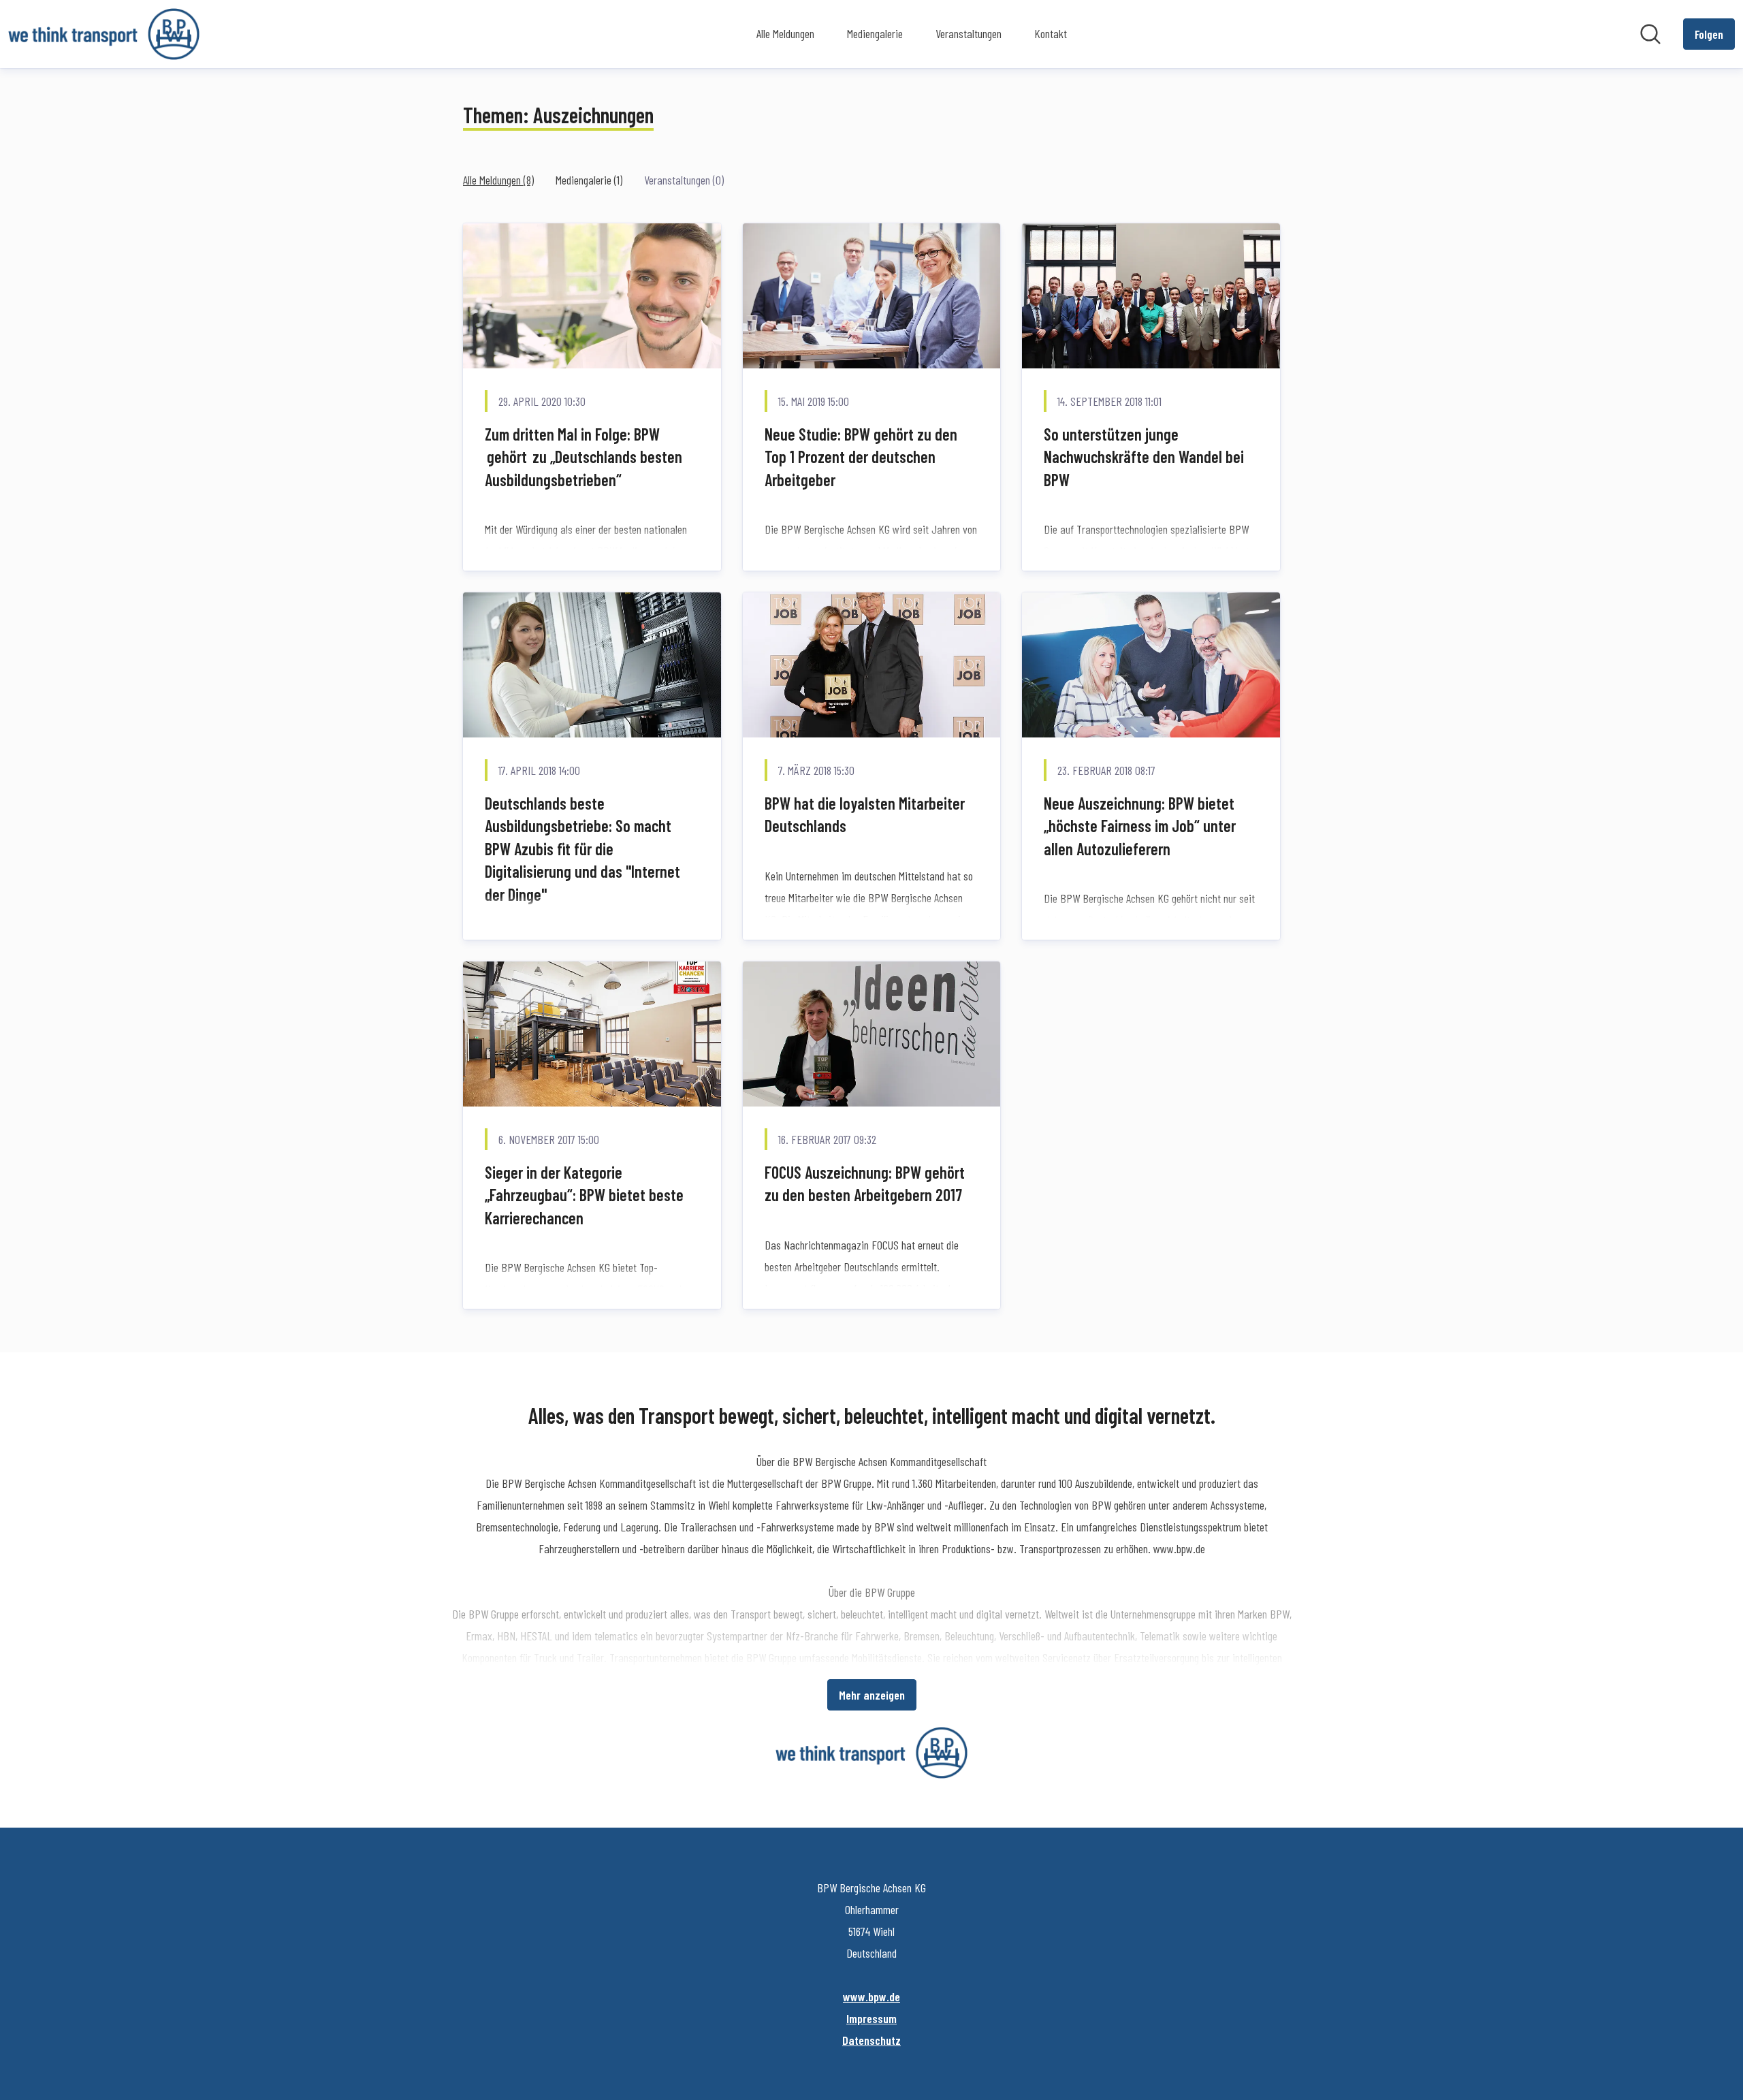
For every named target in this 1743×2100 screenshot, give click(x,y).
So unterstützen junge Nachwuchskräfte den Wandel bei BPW (1144, 457)
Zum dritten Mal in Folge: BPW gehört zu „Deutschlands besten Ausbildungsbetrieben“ (583, 457)
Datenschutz (871, 2040)
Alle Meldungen (785, 33)
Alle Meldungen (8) (498, 180)
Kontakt (1051, 33)
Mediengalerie (875, 33)
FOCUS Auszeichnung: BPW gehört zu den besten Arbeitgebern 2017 (865, 1184)
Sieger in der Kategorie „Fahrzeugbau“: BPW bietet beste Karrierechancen (584, 1195)
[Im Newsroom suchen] (1650, 34)
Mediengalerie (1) (589, 180)
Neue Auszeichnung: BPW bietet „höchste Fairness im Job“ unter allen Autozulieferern (1140, 826)
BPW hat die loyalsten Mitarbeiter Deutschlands (865, 815)
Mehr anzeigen (872, 1695)
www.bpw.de (871, 1996)
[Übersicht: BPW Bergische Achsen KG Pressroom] (104, 34)
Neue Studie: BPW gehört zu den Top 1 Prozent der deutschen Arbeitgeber (861, 457)
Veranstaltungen (969, 33)
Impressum (871, 2018)
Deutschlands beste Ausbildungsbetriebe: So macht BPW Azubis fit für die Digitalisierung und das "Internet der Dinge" (582, 849)
